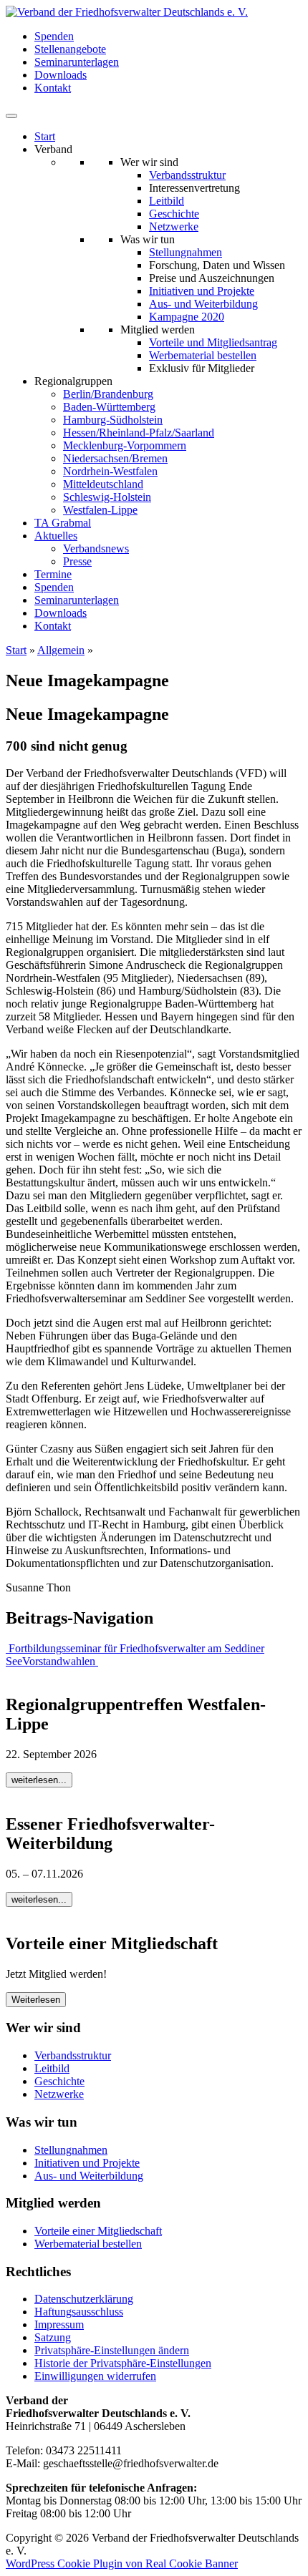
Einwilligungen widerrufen (95, 2376)
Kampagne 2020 (187, 317)
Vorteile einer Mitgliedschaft (98, 2231)
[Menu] (11, 116)
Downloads (61, 75)
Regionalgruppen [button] (73, 381)
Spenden (54, 36)
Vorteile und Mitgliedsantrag (213, 342)
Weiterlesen (36, 2000)
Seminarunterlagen (77, 62)
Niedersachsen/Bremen (115, 458)
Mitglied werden (158, 330)
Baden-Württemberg (109, 407)
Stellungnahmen (186, 252)
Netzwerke (174, 226)
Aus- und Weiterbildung (203, 304)
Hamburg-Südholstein (113, 420)
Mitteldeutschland (103, 484)
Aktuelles (56, 536)
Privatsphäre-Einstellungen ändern (112, 2350)
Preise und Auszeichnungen (212, 278)
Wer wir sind (149, 162)
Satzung (53, 2337)
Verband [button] (53, 149)
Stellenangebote (70, 49)
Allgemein (61, 650)
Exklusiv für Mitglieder (202, 368)
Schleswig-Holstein (107, 497)
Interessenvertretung (194, 188)
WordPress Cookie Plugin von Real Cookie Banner (122, 2563)
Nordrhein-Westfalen (110, 471)
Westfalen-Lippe (100, 510)
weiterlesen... (39, 1780)
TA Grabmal (63, 523)
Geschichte (174, 214)
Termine (53, 574)
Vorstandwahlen (60, 1661)
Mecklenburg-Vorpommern (125, 445)
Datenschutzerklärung (84, 2299)
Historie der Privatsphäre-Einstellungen (123, 2363)
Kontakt (53, 88)
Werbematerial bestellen (203, 355)
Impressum (59, 2324)
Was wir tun (148, 239)
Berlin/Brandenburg (108, 394)
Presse (77, 561)
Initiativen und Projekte (202, 291)
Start (45, 136)
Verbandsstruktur (187, 175)
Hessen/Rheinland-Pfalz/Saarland (139, 433)
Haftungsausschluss (79, 2312)
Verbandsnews (96, 548)
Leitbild (167, 201)
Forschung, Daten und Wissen (217, 265)
